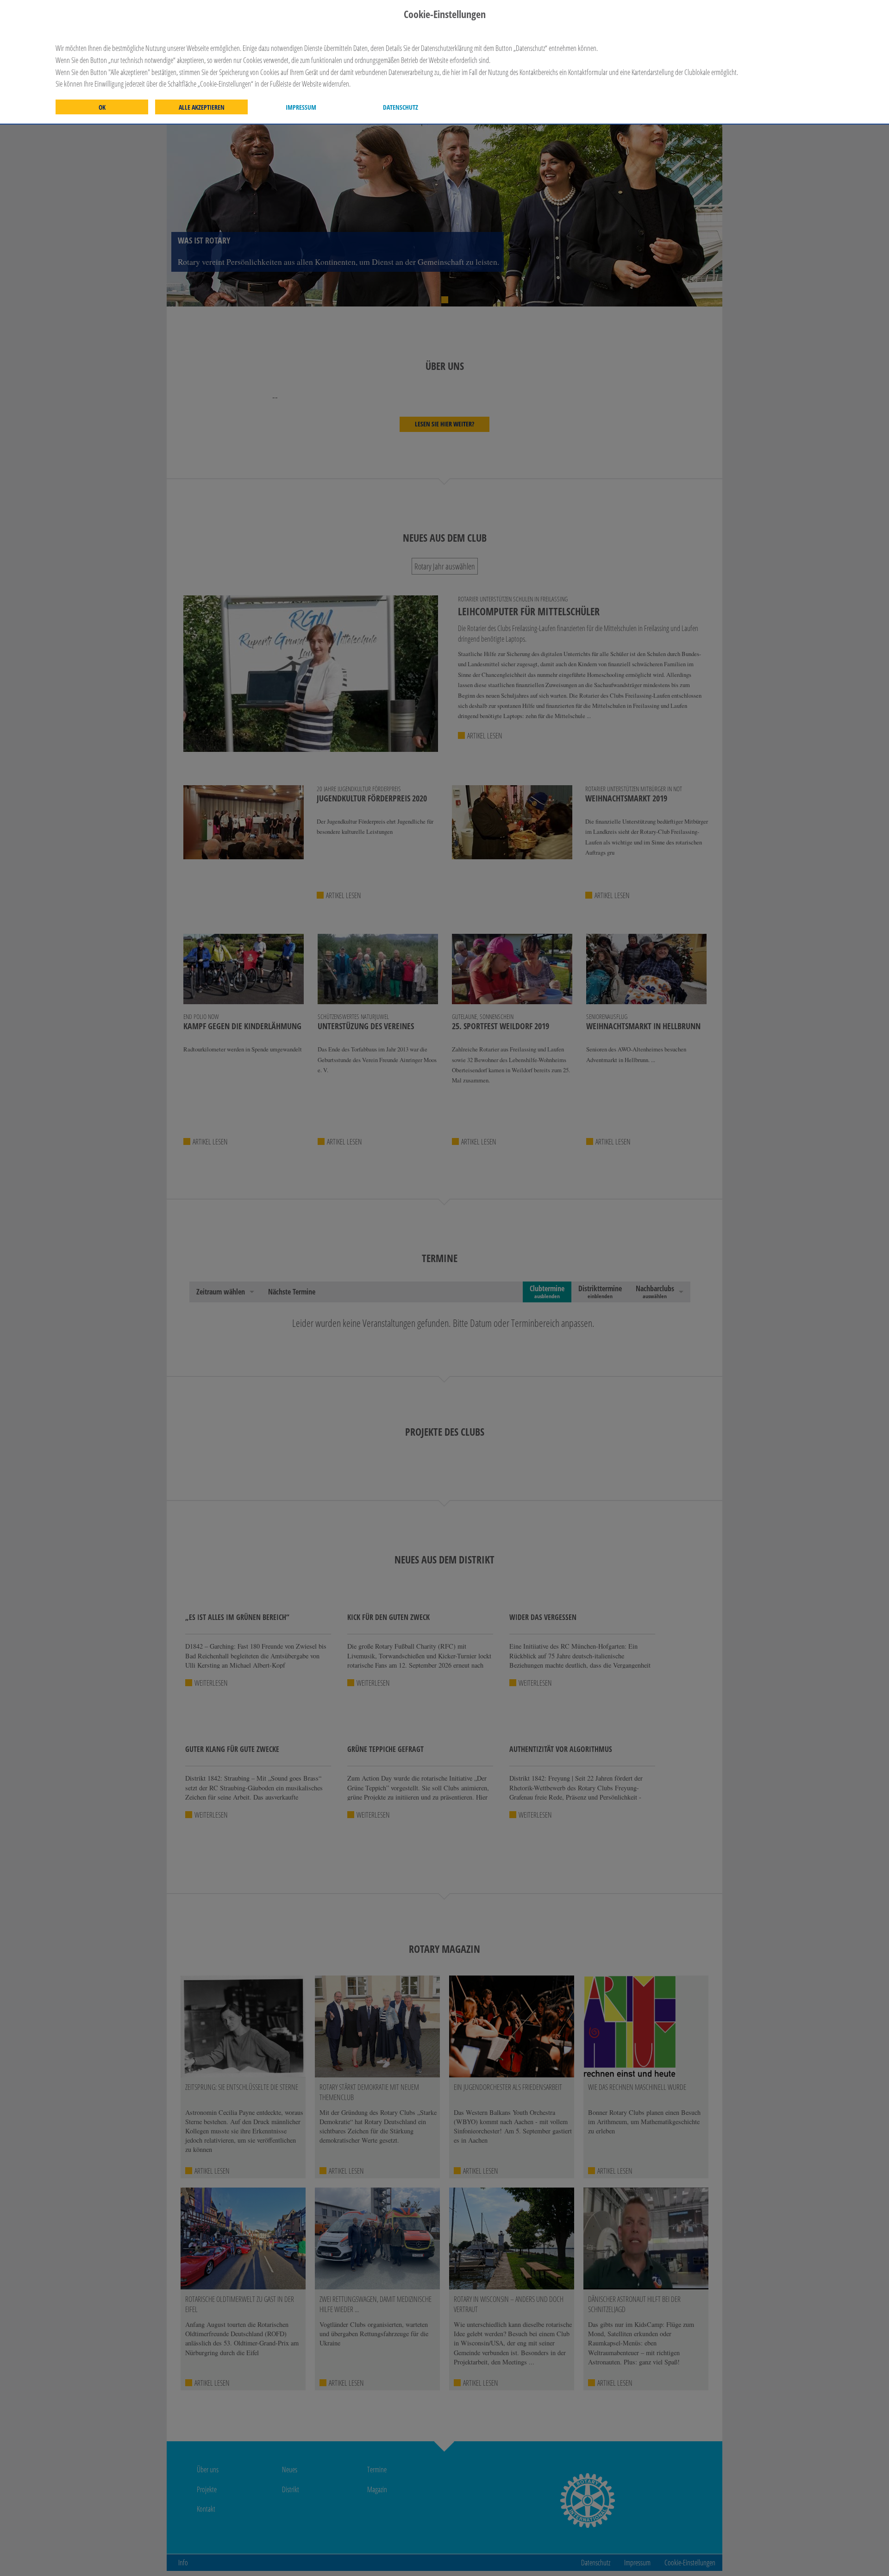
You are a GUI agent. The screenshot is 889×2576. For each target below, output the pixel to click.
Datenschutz (401, 107)
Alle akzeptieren (202, 107)
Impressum (301, 107)
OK (102, 107)
